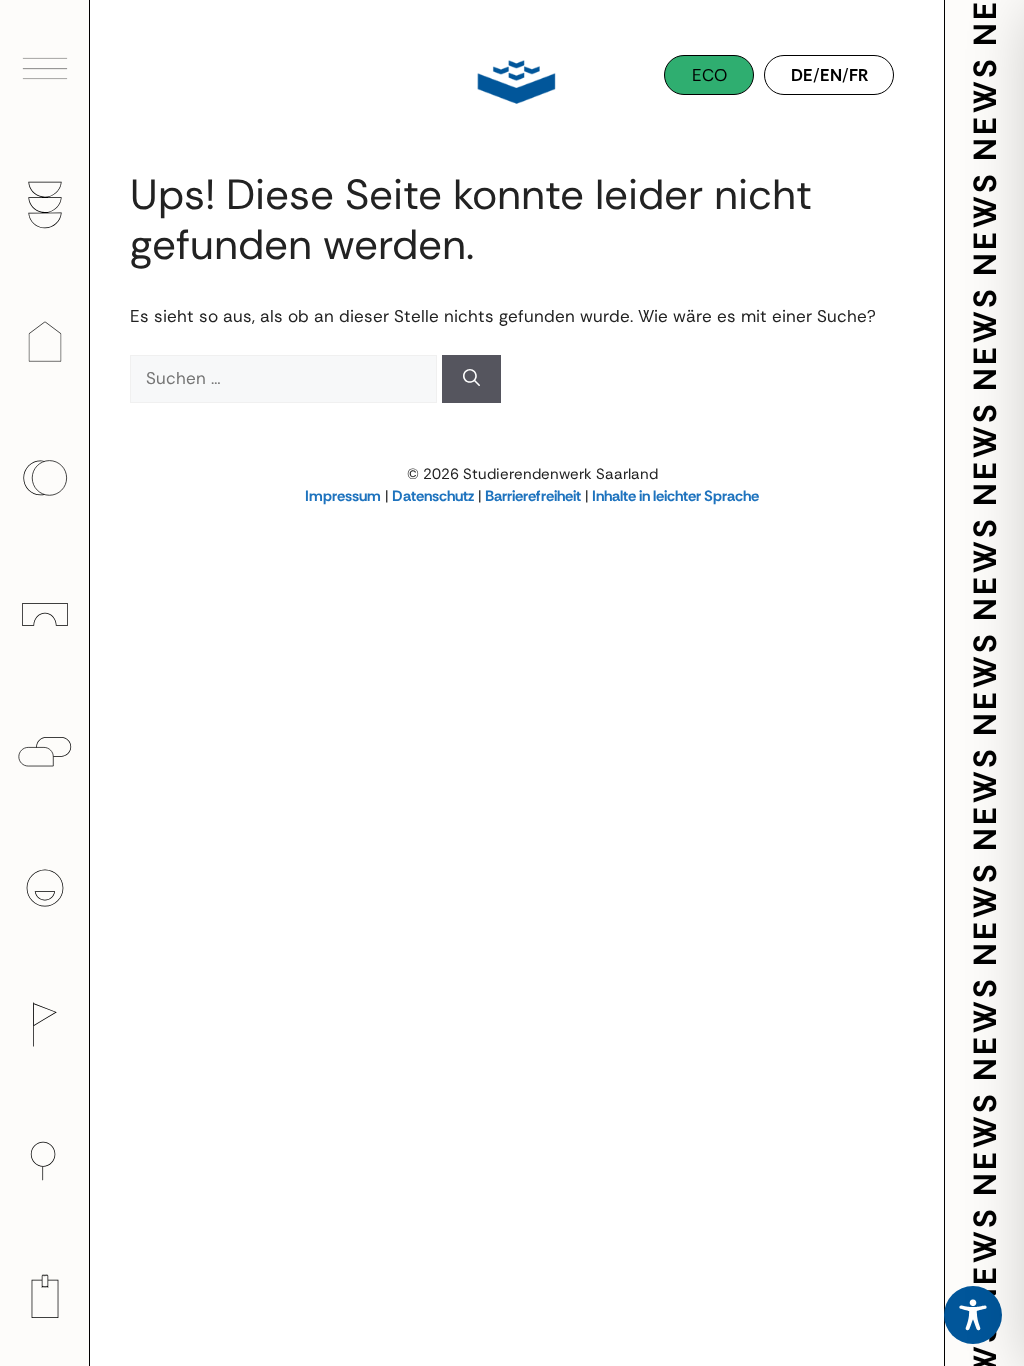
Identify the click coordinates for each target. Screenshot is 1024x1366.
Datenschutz (433, 496)
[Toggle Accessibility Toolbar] (973, 1315)
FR (858, 75)
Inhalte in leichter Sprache (675, 496)
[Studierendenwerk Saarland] (512, 80)
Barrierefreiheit (533, 496)
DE (802, 75)
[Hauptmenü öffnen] (45, 68)
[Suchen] (471, 379)
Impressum (343, 496)
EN (831, 75)
